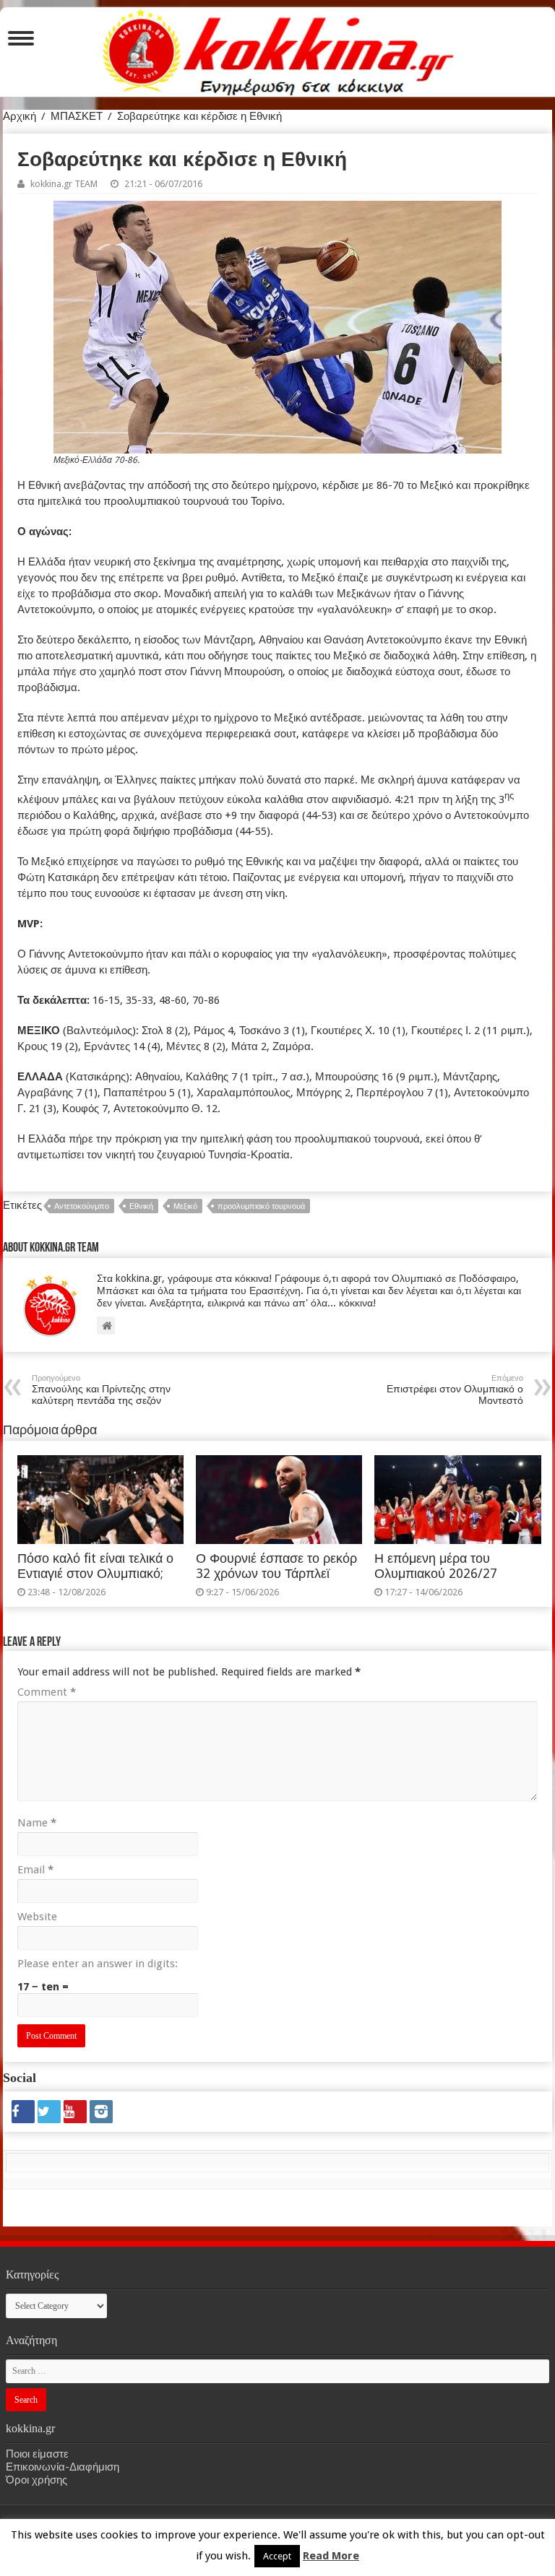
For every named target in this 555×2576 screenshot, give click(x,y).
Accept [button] (277, 2556)
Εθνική (141, 1206)
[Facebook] (23, 2112)
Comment (47, 1692)
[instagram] (101, 2112)
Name (37, 1823)
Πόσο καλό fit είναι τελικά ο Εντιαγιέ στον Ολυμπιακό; (95, 1566)
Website (37, 1917)
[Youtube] (75, 2112)
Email (35, 1870)
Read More (331, 2556)
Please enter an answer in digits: (98, 1964)
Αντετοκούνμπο (82, 1206)
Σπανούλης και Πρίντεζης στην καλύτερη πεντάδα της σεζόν (101, 1390)
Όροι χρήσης (36, 2480)
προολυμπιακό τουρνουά (261, 1206)
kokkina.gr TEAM (64, 184)
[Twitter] (49, 2112)
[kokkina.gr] (278, 49)
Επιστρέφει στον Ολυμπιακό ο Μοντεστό (455, 1390)
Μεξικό (185, 1206)
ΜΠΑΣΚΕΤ (77, 116)
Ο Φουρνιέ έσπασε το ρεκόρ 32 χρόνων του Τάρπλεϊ (276, 1566)
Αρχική (20, 116)
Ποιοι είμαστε (37, 2454)
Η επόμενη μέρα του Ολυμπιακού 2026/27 (436, 1566)
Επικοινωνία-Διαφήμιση (63, 2467)
